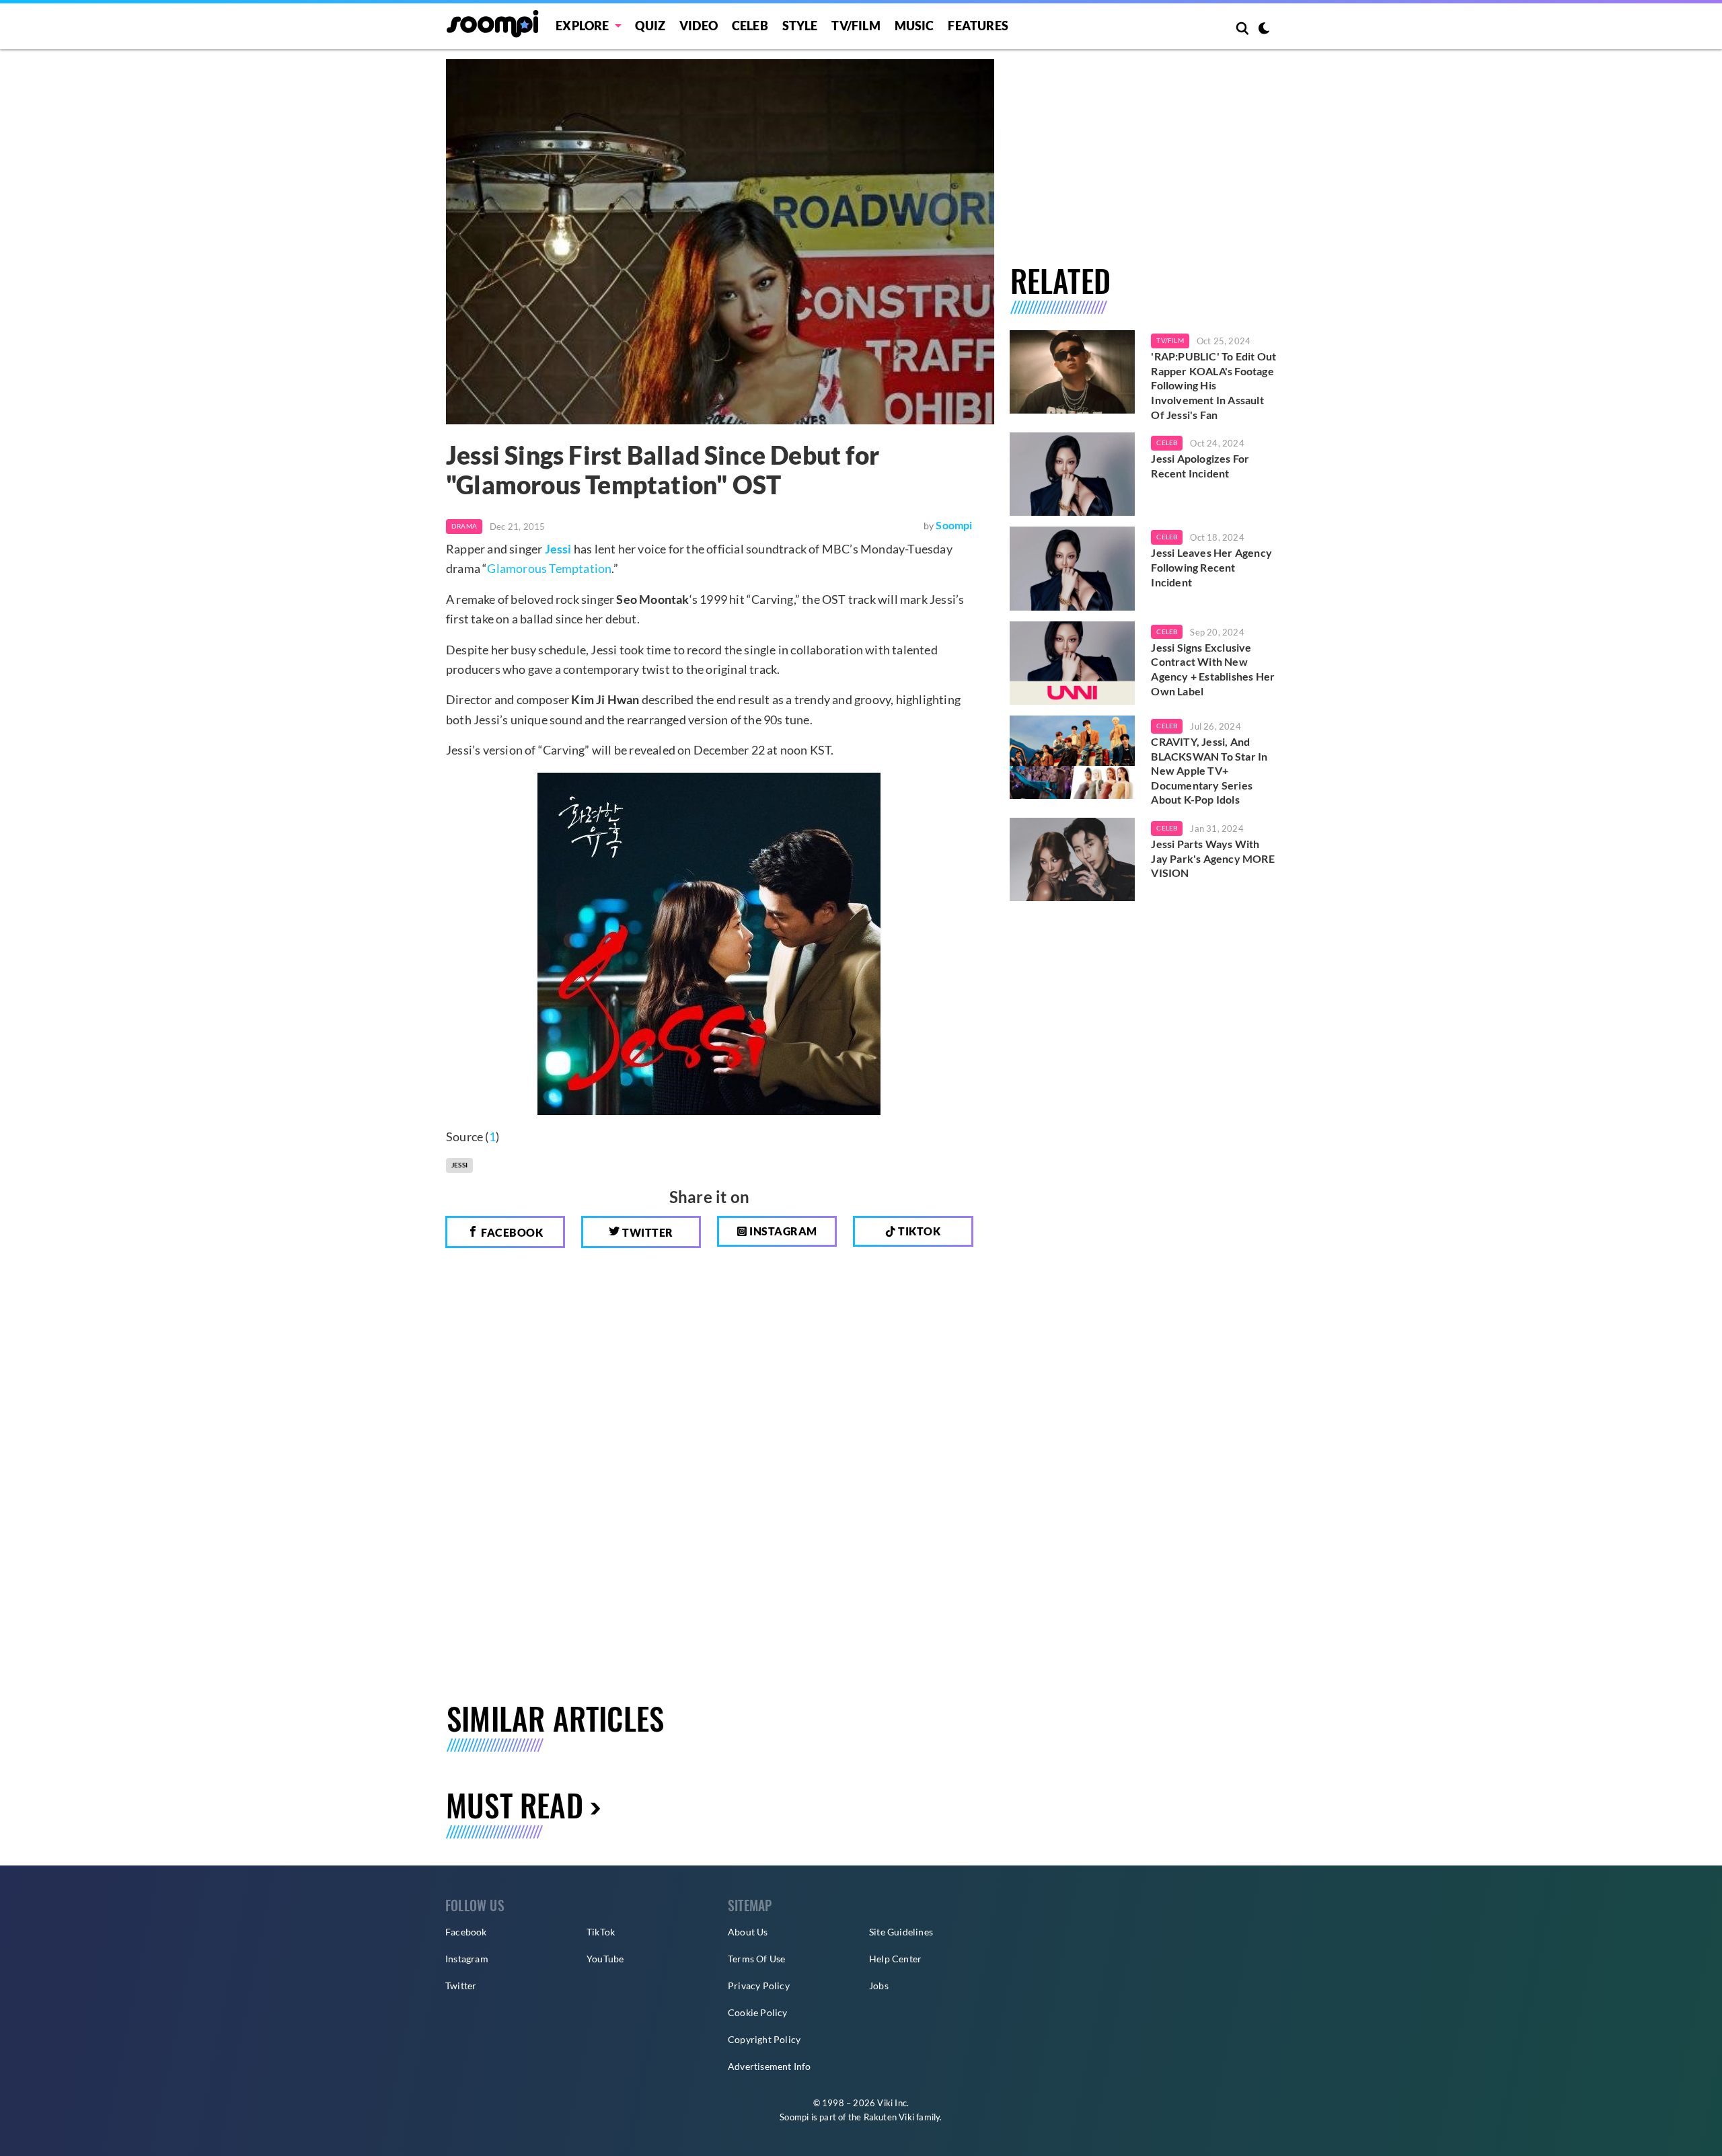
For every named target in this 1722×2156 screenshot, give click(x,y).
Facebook (511, 1232)
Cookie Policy (758, 2012)
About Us (748, 1932)
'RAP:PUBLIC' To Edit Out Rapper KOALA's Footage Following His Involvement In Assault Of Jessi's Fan (1213, 385)
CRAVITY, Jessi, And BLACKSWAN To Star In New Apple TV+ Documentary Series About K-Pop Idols (1209, 770)
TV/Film (1170, 340)
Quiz (650, 26)
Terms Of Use (756, 1959)
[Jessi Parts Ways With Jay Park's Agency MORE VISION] (1073, 859)
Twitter (647, 1232)
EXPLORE (582, 26)
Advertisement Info (770, 2066)
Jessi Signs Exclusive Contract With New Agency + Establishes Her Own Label (1213, 669)
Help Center (895, 1959)
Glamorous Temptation (549, 568)
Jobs (879, 1986)
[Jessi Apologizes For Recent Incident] (1073, 474)
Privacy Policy (759, 1986)
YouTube (605, 1959)
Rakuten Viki (889, 2117)
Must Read (515, 1805)
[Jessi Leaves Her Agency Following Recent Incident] (1073, 568)
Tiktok (919, 1231)
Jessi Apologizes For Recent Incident (1200, 466)
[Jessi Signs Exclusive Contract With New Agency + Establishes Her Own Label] (1073, 663)
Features (978, 26)
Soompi (954, 525)
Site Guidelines (901, 1932)
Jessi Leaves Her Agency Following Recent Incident (1211, 567)
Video (699, 26)
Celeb (750, 26)
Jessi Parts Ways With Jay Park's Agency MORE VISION (1212, 858)
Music (914, 26)
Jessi (558, 549)
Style (800, 26)
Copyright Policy (764, 2039)
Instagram (782, 1231)
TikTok (601, 1932)
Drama (464, 526)
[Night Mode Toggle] (1264, 30)
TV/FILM (856, 26)
